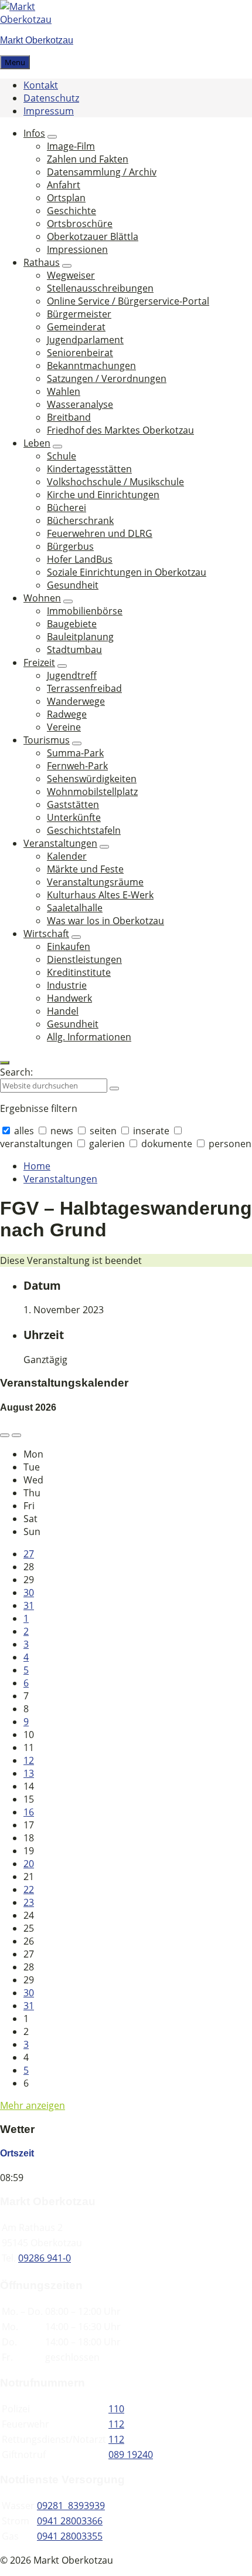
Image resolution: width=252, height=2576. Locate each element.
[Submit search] (114, 1088)
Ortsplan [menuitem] (66, 198)
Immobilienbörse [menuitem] (85, 611)
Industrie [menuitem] (67, 985)
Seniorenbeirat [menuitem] (80, 353)
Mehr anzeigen (33, 2105)
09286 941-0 (45, 2258)
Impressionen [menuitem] (77, 249)
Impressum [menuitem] (49, 111)
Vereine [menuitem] (64, 727)
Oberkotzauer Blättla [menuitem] (93, 236)
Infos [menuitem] (34, 133)
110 (116, 2409)
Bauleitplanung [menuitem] (80, 637)
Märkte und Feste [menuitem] (85, 869)
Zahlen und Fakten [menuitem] (88, 159)
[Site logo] (35, 19)
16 (29, 1812)
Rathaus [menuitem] (42, 262)
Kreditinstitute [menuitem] (79, 972)
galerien (107, 1144)
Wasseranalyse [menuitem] (80, 404)
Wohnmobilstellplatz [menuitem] (92, 792)
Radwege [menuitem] (67, 714)
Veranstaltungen (60, 1179)
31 (29, 1605)
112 (116, 2424)
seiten (103, 1131)
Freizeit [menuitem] (39, 662)
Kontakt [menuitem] (41, 85)
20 (29, 1864)
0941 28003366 (70, 2521)
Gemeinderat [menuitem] (76, 327)
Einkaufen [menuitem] (69, 946)
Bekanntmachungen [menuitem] (91, 366)
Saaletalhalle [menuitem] (75, 908)
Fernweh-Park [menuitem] (77, 766)
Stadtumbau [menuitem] (74, 650)
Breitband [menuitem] (69, 417)
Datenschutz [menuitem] (51, 98)
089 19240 (131, 2455)
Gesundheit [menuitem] (73, 585)
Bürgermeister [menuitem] (79, 314)
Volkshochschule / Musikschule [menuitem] (115, 482)
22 (29, 1889)
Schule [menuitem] (62, 456)
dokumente (167, 1144)
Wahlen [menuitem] (64, 391)
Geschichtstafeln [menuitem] (84, 830)
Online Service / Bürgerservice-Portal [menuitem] (128, 301)
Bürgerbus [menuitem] (70, 546)
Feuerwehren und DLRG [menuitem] (100, 533)
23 (29, 1902)
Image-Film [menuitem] (71, 146)
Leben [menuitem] (37, 443)
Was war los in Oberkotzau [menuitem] (105, 921)
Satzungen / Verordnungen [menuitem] (107, 378)
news (62, 1131)
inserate (151, 1131)
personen (229, 1144)
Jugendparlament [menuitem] (85, 340)
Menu (15, 62)
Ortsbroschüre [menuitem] (80, 224)
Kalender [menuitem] (67, 856)
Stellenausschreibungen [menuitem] (100, 288)
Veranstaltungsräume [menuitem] (95, 882)
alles (24, 1131)
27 (29, 1554)
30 (29, 1593)
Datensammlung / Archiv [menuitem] (102, 172)
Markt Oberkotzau (37, 40)
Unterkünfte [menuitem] (74, 817)
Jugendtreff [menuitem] (72, 675)
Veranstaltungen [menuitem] (60, 843)
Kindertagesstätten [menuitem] (89, 469)
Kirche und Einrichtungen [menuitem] (103, 495)
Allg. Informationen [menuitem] (89, 1037)
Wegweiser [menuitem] (71, 275)
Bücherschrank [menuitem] (80, 520)
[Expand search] (5, 1063)
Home (37, 1166)
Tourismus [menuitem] (47, 740)
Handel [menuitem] (63, 1011)
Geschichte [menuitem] (71, 211)
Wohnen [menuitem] (42, 598)
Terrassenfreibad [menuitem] (84, 688)
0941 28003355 (70, 2536)
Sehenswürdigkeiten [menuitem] (92, 779)
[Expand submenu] (52, 137)
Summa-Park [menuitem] (75, 753)
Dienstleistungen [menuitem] (84, 959)
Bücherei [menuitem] (67, 508)
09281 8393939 (71, 2506)
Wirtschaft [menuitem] (46, 934)
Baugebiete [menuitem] (72, 624)
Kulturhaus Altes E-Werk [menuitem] (100, 895)
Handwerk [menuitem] (69, 998)
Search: (16, 1072)
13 (29, 1773)
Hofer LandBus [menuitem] (80, 559)
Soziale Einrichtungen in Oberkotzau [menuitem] (127, 572)
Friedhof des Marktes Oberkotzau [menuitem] (120, 430)
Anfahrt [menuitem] (64, 185)
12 (29, 1760)
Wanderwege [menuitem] (76, 701)
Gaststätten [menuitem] (73, 804)
